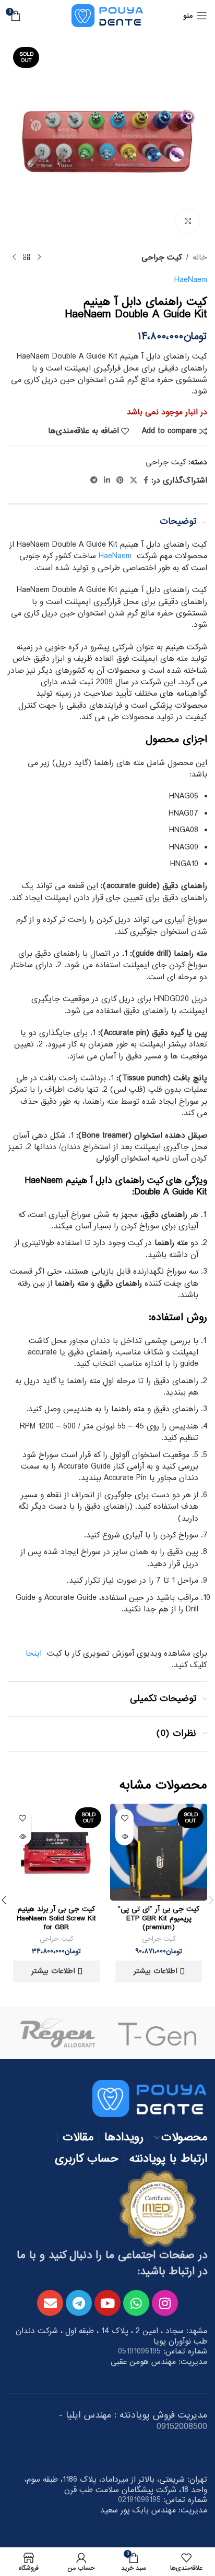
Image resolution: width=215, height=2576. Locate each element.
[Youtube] (107, 2303)
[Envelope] (50, 2303)
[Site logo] (107, 17)
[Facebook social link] (146, 480)
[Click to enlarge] (188, 221)
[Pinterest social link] (120, 480)
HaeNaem (191, 280)
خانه (200, 257)
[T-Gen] (157, 2033)
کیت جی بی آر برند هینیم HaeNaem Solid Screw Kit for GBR (56, 1918)
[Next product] (14, 257)
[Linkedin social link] (107, 480)
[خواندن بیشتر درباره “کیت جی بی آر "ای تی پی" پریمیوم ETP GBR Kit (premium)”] (124, 1836)
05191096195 (139, 2351)
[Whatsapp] (136, 2303)
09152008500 (182, 2427)
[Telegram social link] (94, 480)
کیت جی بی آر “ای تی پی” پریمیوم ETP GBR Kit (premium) (159, 1918)
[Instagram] (165, 2303)
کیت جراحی (162, 257)
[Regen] (58, 2033)
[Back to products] (27, 257)
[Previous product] (39, 257)
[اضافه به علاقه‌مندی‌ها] (124, 1818)
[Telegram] (79, 2303)
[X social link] (134, 480)
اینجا (34, 1654)
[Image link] (150, 2100)
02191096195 (139, 2500)
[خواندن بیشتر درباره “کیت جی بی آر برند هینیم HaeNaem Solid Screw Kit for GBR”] (22, 1836)
